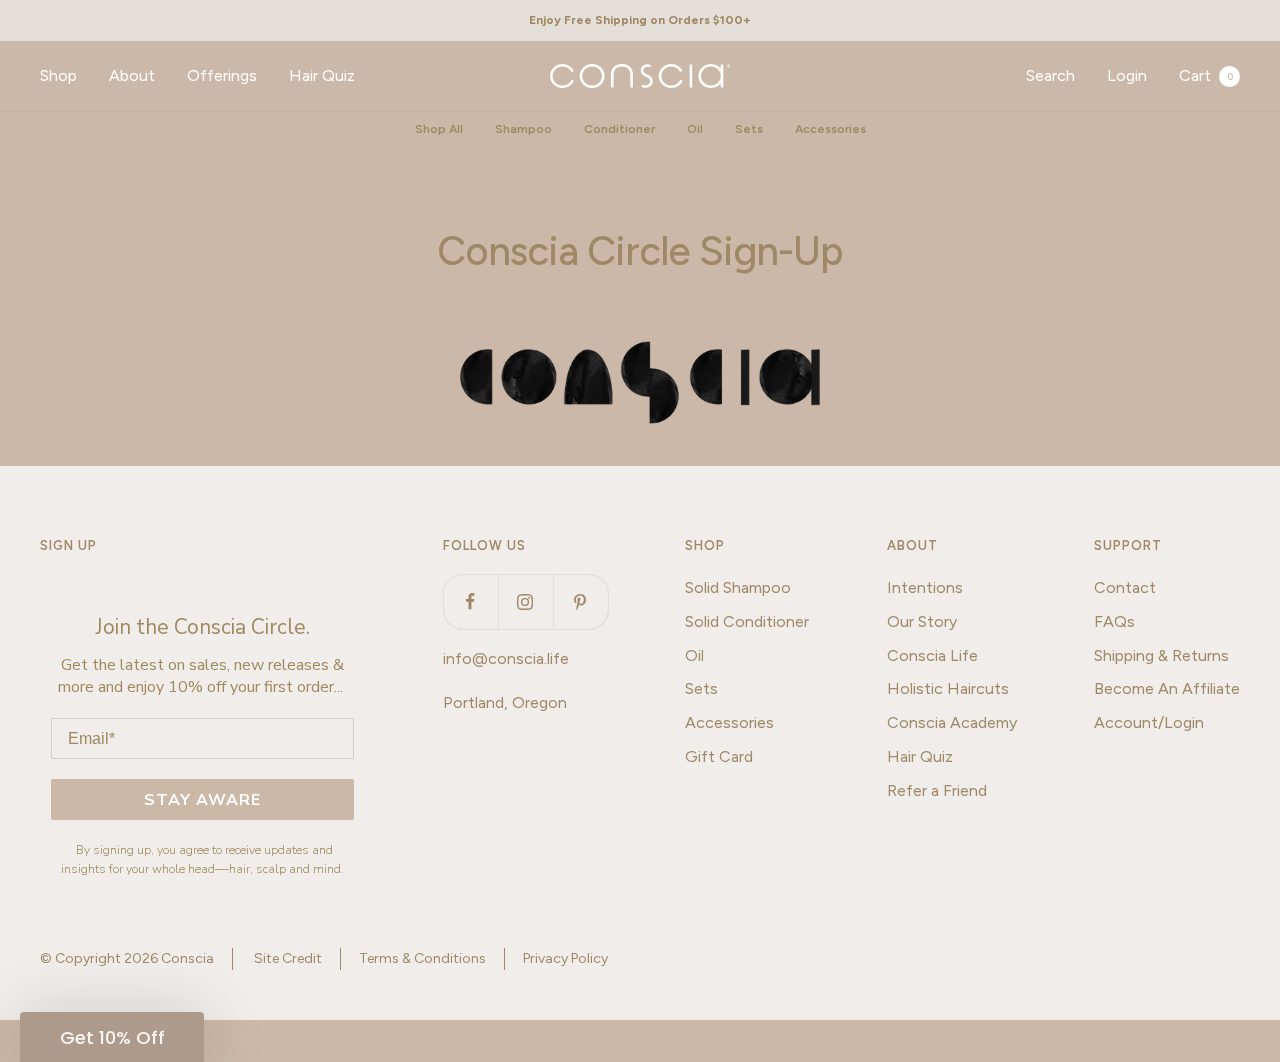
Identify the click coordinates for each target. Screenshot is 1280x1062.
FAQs (1114, 621)
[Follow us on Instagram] (525, 601)
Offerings (222, 75)
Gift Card (719, 756)
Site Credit (288, 958)
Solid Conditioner (747, 621)
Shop (58, 75)
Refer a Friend (937, 790)
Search (1050, 75)
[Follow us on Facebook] (470, 601)
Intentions (925, 587)
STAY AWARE (202, 800)
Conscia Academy (952, 722)
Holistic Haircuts (948, 688)
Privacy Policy (565, 958)
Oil (695, 129)
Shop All (439, 129)
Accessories (830, 129)
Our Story (922, 621)
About (132, 75)
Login (1127, 75)
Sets (749, 129)
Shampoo (523, 129)
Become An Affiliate (1167, 688)
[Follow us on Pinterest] (580, 601)
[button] (112, 1037)
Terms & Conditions (422, 958)
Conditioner (619, 129)
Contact (1125, 587)
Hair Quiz (322, 75)
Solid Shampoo (738, 587)
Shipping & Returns (1161, 655)
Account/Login (1149, 722)
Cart (1206, 75)
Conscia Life (932, 655)
